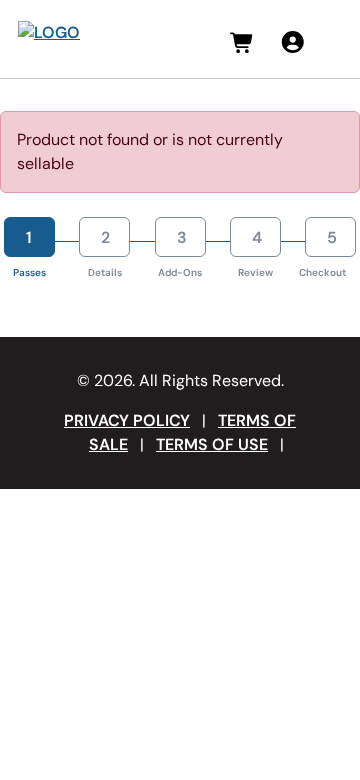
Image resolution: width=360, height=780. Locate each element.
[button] (242, 43)
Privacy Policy (127, 420)
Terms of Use (212, 444)
